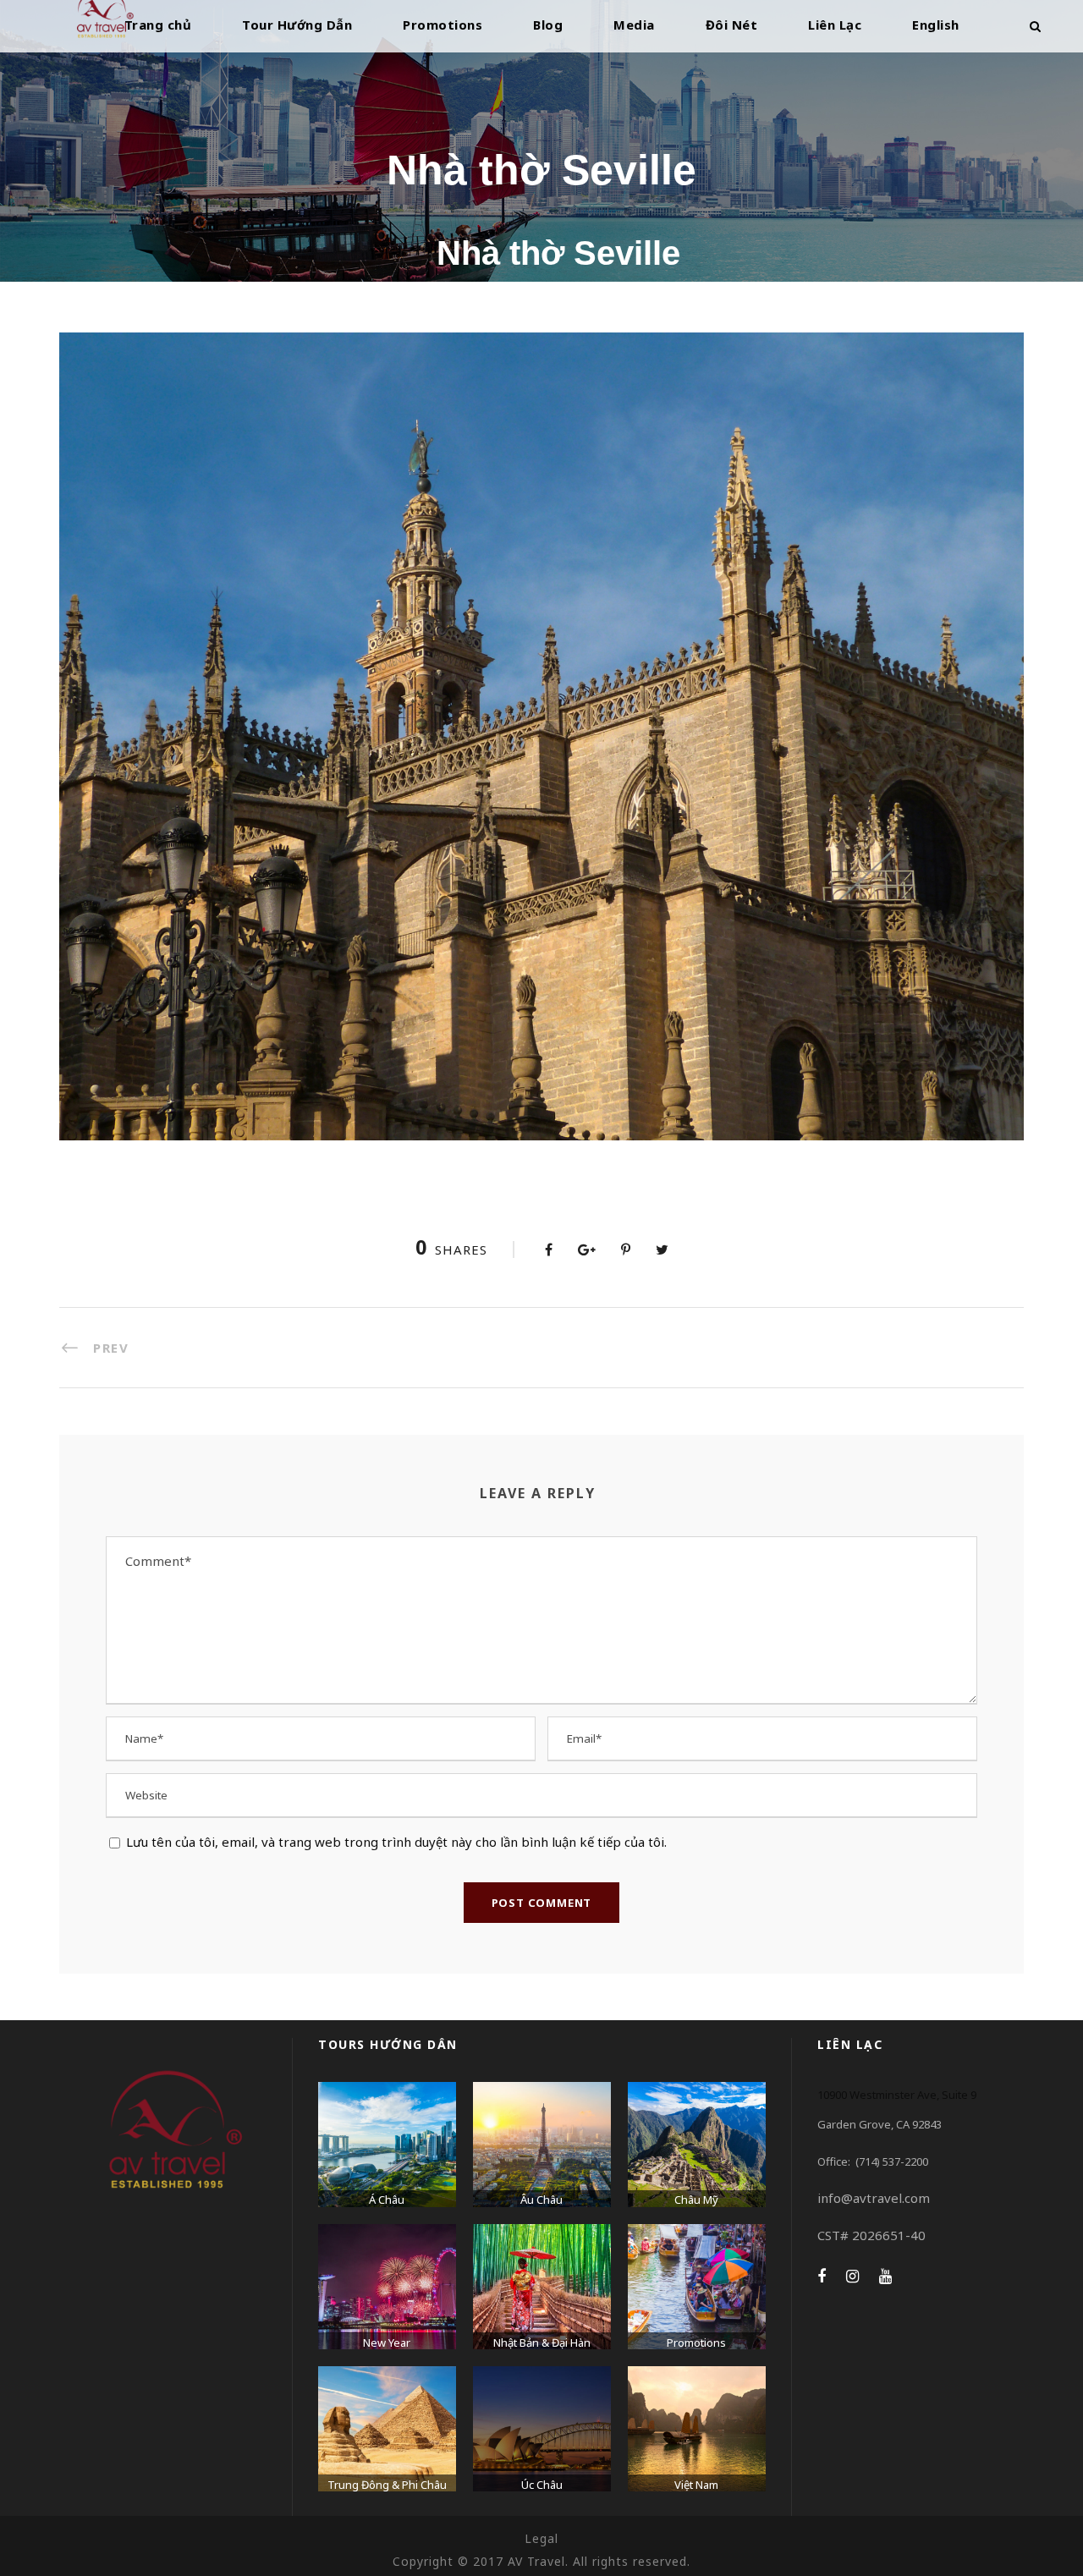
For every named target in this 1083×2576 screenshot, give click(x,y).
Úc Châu (542, 2485)
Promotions (443, 25)
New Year (387, 2343)
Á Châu (387, 2200)
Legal (541, 2538)
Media (634, 25)
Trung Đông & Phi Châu (387, 2485)
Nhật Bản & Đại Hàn (542, 2343)
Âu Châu (541, 2200)
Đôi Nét (732, 25)
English (936, 25)
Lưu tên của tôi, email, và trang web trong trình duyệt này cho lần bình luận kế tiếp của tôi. (396, 1842)
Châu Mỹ (696, 2200)
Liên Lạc (835, 25)
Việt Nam (696, 2485)
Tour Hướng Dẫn (297, 25)
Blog (548, 25)
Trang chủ (158, 25)
